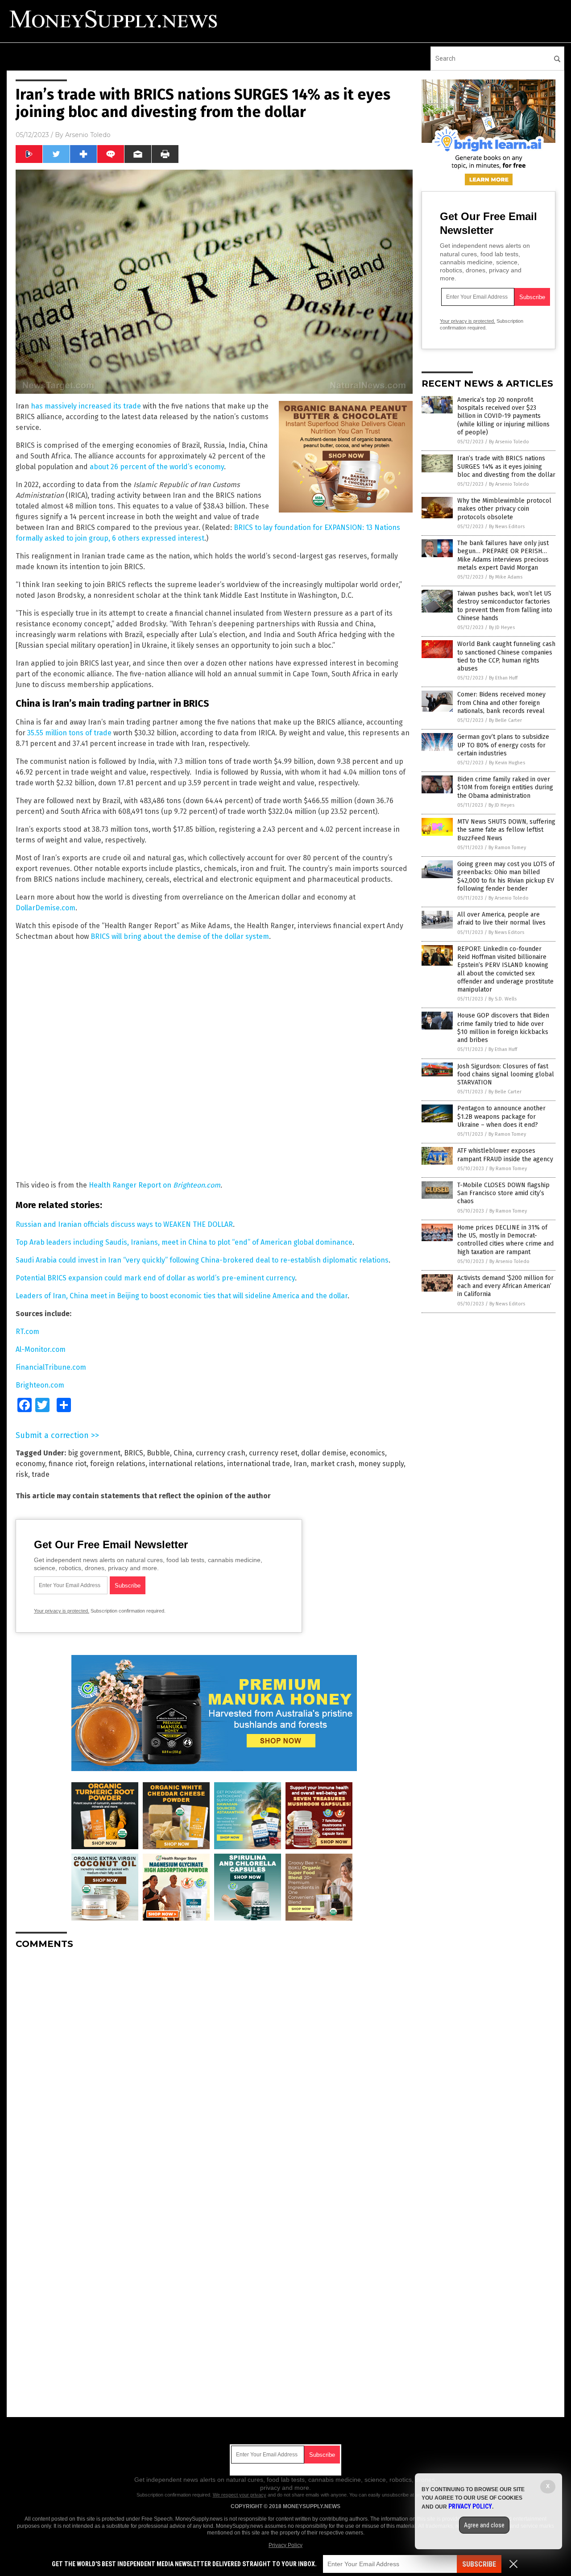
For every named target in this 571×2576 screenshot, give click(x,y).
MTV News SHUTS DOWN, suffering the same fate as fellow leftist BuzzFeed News (506, 830)
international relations (186, 1464)
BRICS (134, 1453)
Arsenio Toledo (88, 135)
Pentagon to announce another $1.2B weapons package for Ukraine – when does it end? (501, 1116)
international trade (259, 1464)
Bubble (158, 1453)
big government (94, 1453)
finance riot (68, 1464)
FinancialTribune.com (51, 1367)
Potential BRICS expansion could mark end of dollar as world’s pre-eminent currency (155, 1278)
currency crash (221, 1453)
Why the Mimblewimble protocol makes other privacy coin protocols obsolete (504, 509)
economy (30, 1464)
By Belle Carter (505, 720)
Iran (300, 1464)
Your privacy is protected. (62, 1611)
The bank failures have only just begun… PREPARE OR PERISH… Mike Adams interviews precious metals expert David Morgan (503, 555)
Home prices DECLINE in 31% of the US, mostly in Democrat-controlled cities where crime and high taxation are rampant (505, 1240)
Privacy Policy (285, 2545)
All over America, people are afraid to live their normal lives (501, 919)
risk (22, 1474)
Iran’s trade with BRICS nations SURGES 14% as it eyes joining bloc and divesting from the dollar (506, 466)
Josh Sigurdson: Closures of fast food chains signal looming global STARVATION (506, 1074)
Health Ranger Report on (131, 1185)
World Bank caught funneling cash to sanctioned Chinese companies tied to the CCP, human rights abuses (506, 656)
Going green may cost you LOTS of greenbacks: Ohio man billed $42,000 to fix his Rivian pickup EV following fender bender (506, 876)
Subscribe (479, 2564)
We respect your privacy (240, 2495)
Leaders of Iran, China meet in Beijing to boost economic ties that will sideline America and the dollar (182, 1296)
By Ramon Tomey (507, 848)
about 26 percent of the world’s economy (157, 467)
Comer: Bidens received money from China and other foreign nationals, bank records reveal (501, 702)
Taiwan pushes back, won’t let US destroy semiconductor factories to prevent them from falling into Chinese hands (505, 606)
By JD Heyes (502, 627)
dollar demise (324, 1453)
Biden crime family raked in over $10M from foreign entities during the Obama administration (505, 787)
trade (41, 1474)
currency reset (273, 1453)
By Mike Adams (506, 577)
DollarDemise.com (46, 908)
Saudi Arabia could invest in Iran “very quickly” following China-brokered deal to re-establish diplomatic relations (202, 1260)
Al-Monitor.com (41, 1349)
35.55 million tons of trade (69, 733)
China (183, 1453)
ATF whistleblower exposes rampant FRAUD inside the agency (505, 1155)
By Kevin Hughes (507, 763)
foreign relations (118, 1464)
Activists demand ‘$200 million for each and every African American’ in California (505, 1286)
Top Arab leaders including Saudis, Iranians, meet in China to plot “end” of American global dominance (184, 1242)
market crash (333, 1464)
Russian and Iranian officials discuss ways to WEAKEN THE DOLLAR (124, 1224)
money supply (381, 1464)
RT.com (27, 1332)
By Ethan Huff (503, 678)
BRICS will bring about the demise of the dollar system (180, 936)
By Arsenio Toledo (509, 442)
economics (367, 1453)
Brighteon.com (197, 1185)
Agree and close (484, 2525)
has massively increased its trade (86, 406)
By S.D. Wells (503, 999)
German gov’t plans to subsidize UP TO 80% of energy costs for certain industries (503, 745)
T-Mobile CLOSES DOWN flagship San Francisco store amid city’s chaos (503, 1193)
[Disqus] (214, 2068)
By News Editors (507, 527)
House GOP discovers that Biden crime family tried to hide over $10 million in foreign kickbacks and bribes (503, 1028)
